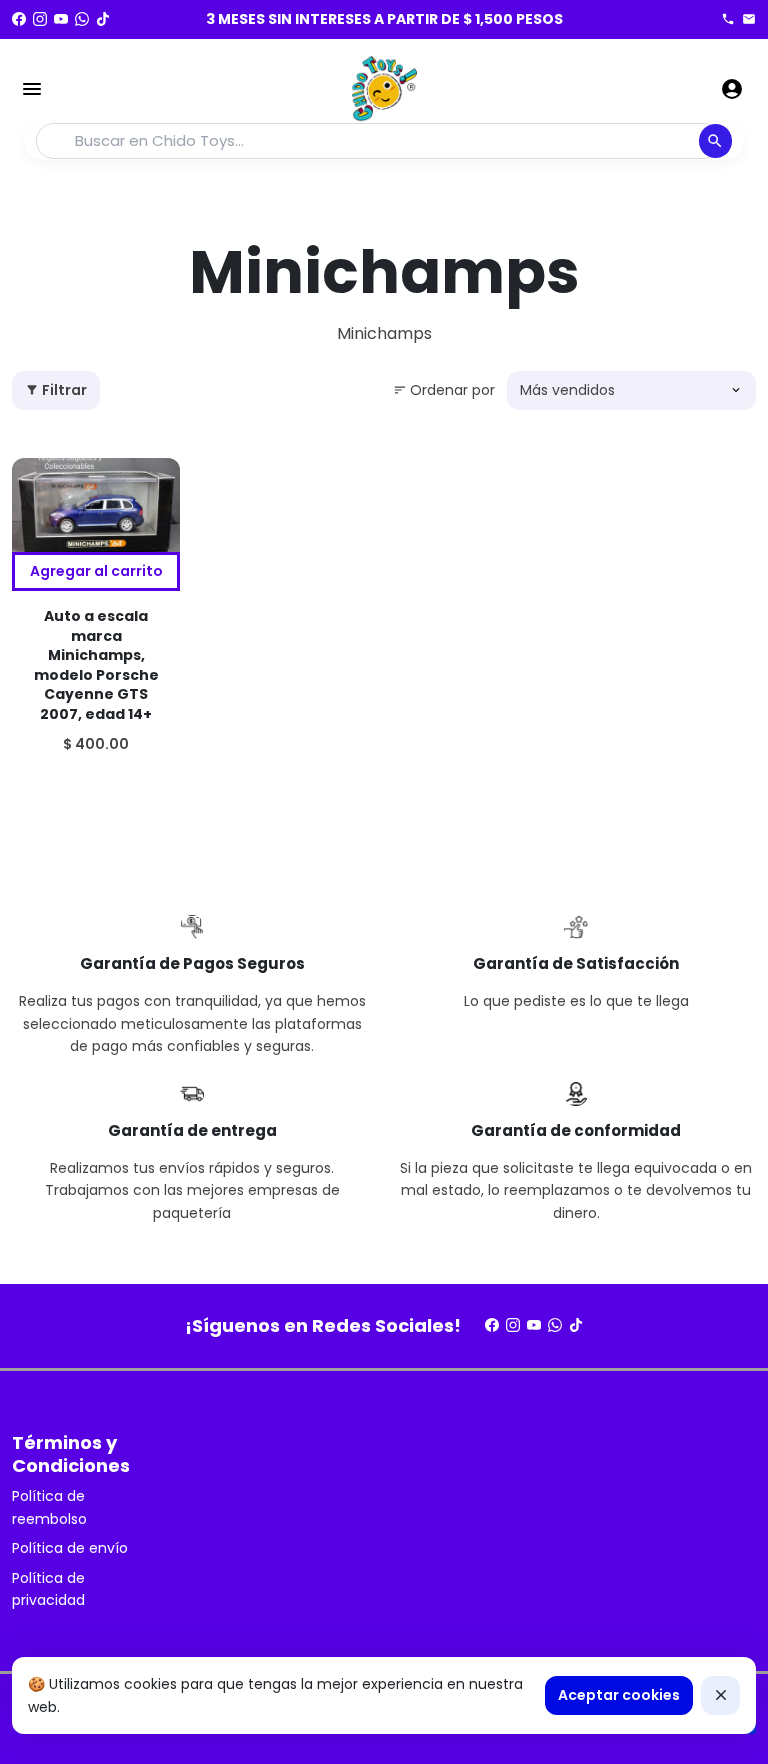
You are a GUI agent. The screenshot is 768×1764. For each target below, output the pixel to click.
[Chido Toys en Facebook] (19, 19)
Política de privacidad (48, 1589)
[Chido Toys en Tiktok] (103, 19)
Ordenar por (444, 390)
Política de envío (70, 1548)
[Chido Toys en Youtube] (61, 19)
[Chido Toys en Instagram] (40, 19)
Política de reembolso (49, 1507)
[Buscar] (715, 141)
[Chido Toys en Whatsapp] (82, 19)
